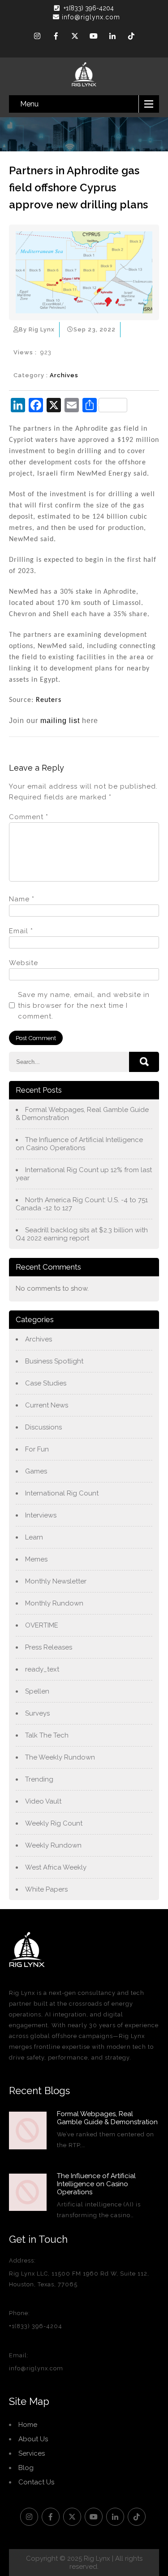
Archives (64, 375)
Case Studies (46, 1383)
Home (28, 2425)
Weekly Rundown (53, 1845)
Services (32, 2453)
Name (22, 899)
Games (36, 1471)
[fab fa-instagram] (37, 37)
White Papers (46, 1889)
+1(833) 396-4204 (89, 8)
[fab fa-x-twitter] (75, 37)
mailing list (60, 721)
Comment (29, 817)
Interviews (41, 1515)
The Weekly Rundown (60, 1757)
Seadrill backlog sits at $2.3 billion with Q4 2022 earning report (82, 1234)
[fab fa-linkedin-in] (112, 37)
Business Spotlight (54, 1361)
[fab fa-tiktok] (131, 37)
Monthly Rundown (54, 1603)
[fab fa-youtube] (94, 37)
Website (24, 963)
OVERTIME (42, 1625)
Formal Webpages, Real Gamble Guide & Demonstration (82, 1114)
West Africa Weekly (56, 1867)
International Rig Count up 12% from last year (84, 1174)
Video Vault (43, 1801)
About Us (33, 2439)
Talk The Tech (47, 1735)
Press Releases (49, 1647)
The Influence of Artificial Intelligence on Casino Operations (79, 1144)
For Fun (37, 1449)
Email (21, 931)
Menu (29, 104)
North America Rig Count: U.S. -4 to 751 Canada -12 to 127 (82, 1204)
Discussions (43, 1427)
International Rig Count (62, 1493)
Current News (47, 1405)
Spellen (37, 1691)
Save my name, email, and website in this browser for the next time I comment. (84, 1006)
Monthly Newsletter (56, 1581)
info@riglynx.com (91, 17)
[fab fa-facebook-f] (56, 37)
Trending (39, 1779)
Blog (26, 2468)
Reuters (49, 700)
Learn (34, 1537)
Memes (36, 1559)
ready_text (42, 1669)
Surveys (37, 1713)
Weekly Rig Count (54, 1823)
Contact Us (36, 2482)
